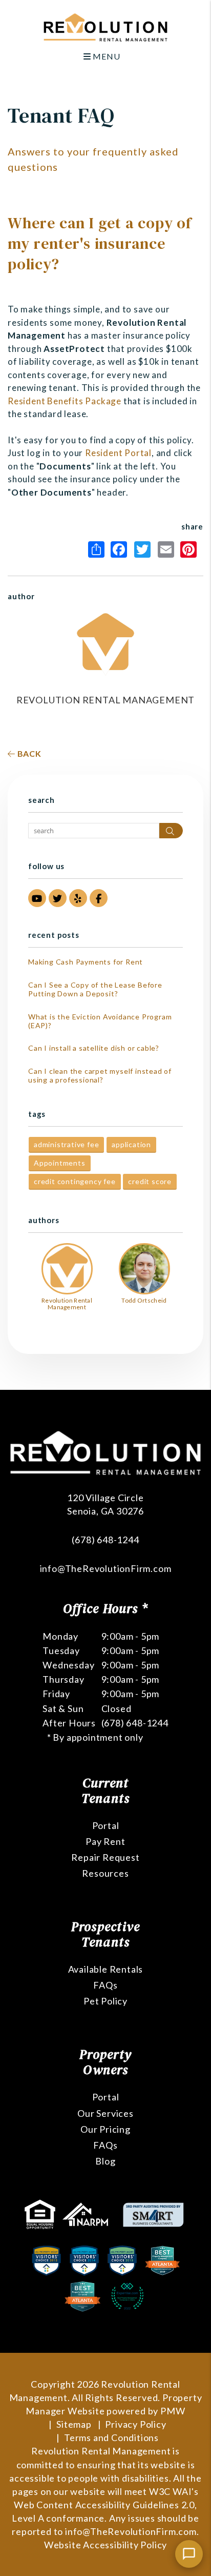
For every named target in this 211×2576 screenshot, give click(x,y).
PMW (173, 2411)
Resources (105, 1873)
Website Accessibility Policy (105, 2545)
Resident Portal (118, 453)
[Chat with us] (189, 2554)
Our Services (105, 2113)
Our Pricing (105, 2129)
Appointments (60, 1163)
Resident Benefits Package (65, 401)
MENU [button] (105, 56)
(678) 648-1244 (105, 1540)
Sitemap (74, 2424)
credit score (150, 1181)
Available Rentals (106, 1969)
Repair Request (105, 1857)
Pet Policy (105, 2001)
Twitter (145, 549)
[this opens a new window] (41, 2213)
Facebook (121, 549)
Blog (105, 2161)
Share (98, 549)
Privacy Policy (135, 2424)
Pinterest (191, 549)
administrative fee (66, 1144)
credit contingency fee (75, 1181)
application (131, 1144)
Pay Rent (105, 1841)
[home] (105, 26)
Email (168, 549)
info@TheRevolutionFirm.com (106, 1568)
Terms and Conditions (111, 2437)
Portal (106, 1825)
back (28, 753)
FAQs (105, 1985)
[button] (37, 898)
